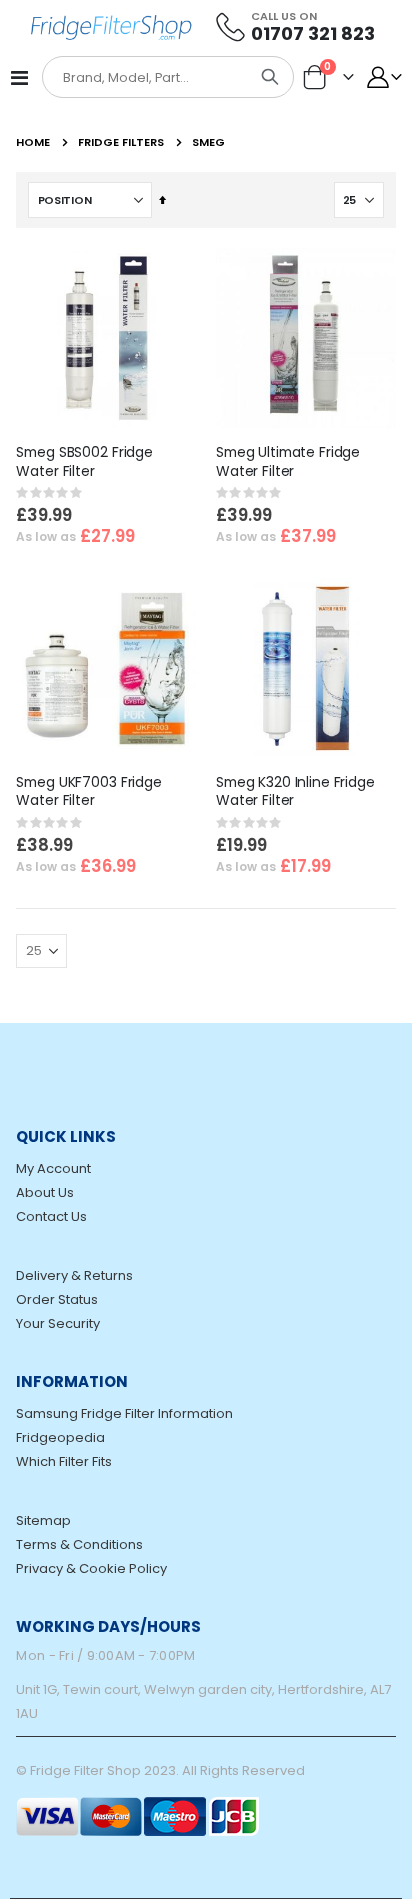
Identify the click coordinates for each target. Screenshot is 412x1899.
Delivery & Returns (74, 1275)
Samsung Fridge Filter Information (124, 1413)
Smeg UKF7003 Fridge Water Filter (88, 792)
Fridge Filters (121, 142)
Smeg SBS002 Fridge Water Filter (84, 462)
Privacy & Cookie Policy (91, 1568)
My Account (53, 1168)
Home (33, 142)
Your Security (58, 1323)
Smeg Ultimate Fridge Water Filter (288, 462)
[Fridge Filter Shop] (119, 26)
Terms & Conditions (79, 1544)
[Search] (270, 77)
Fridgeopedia (60, 1437)
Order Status (57, 1299)
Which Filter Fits (64, 1461)
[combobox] (145, 78)
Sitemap (43, 1520)
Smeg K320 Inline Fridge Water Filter (295, 792)
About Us (45, 1192)
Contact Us (51, 1216)
